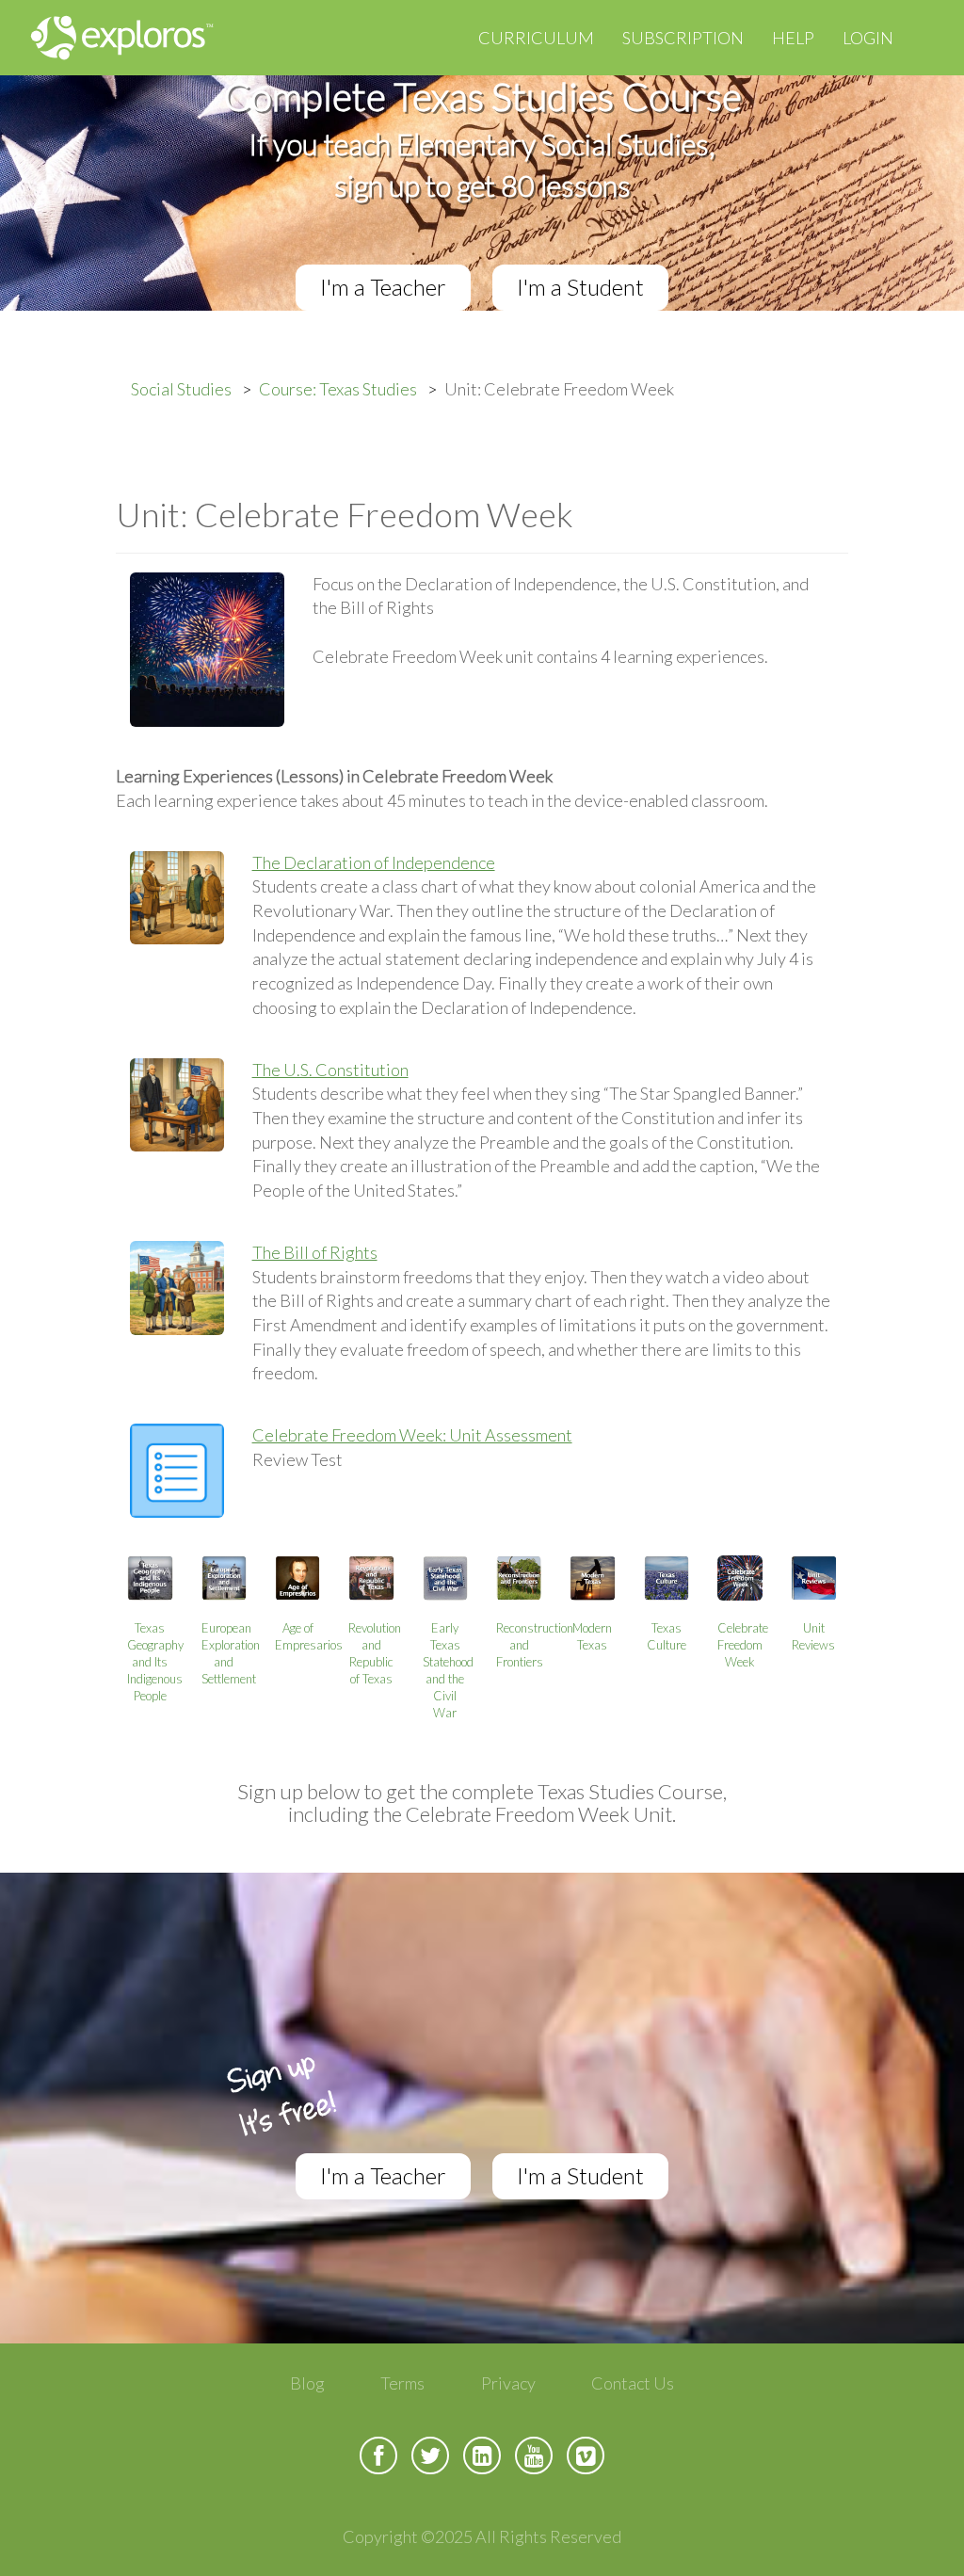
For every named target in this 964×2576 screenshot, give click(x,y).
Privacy (508, 2383)
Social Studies (181, 389)
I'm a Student (580, 287)
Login (868, 38)
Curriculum (536, 38)
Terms (402, 2383)
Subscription (683, 38)
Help (793, 38)
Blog (307, 2383)
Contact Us (633, 2383)
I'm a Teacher (383, 287)
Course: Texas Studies (338, 389)
